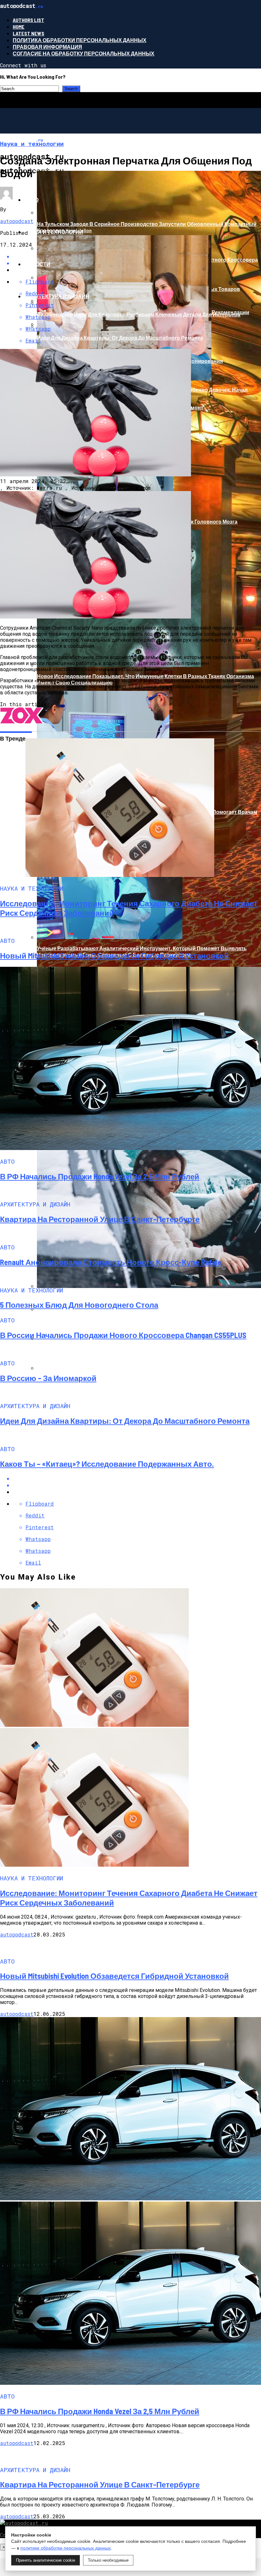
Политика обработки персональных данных (80, 40)
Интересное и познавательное (71, 167)
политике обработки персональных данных (66, 2548)
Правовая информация (47, 47)
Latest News (28, 33)
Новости (37, 264)
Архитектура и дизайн (57, 296)
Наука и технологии (54, 232)
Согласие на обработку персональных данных (84, 53)
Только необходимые (108, 2560)
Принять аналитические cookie (46, 2560)
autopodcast (17, 221)
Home (19, 27)
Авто (31, 200)
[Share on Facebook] (137, 1478)
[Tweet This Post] (137, 1485)
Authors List (28, 20)
